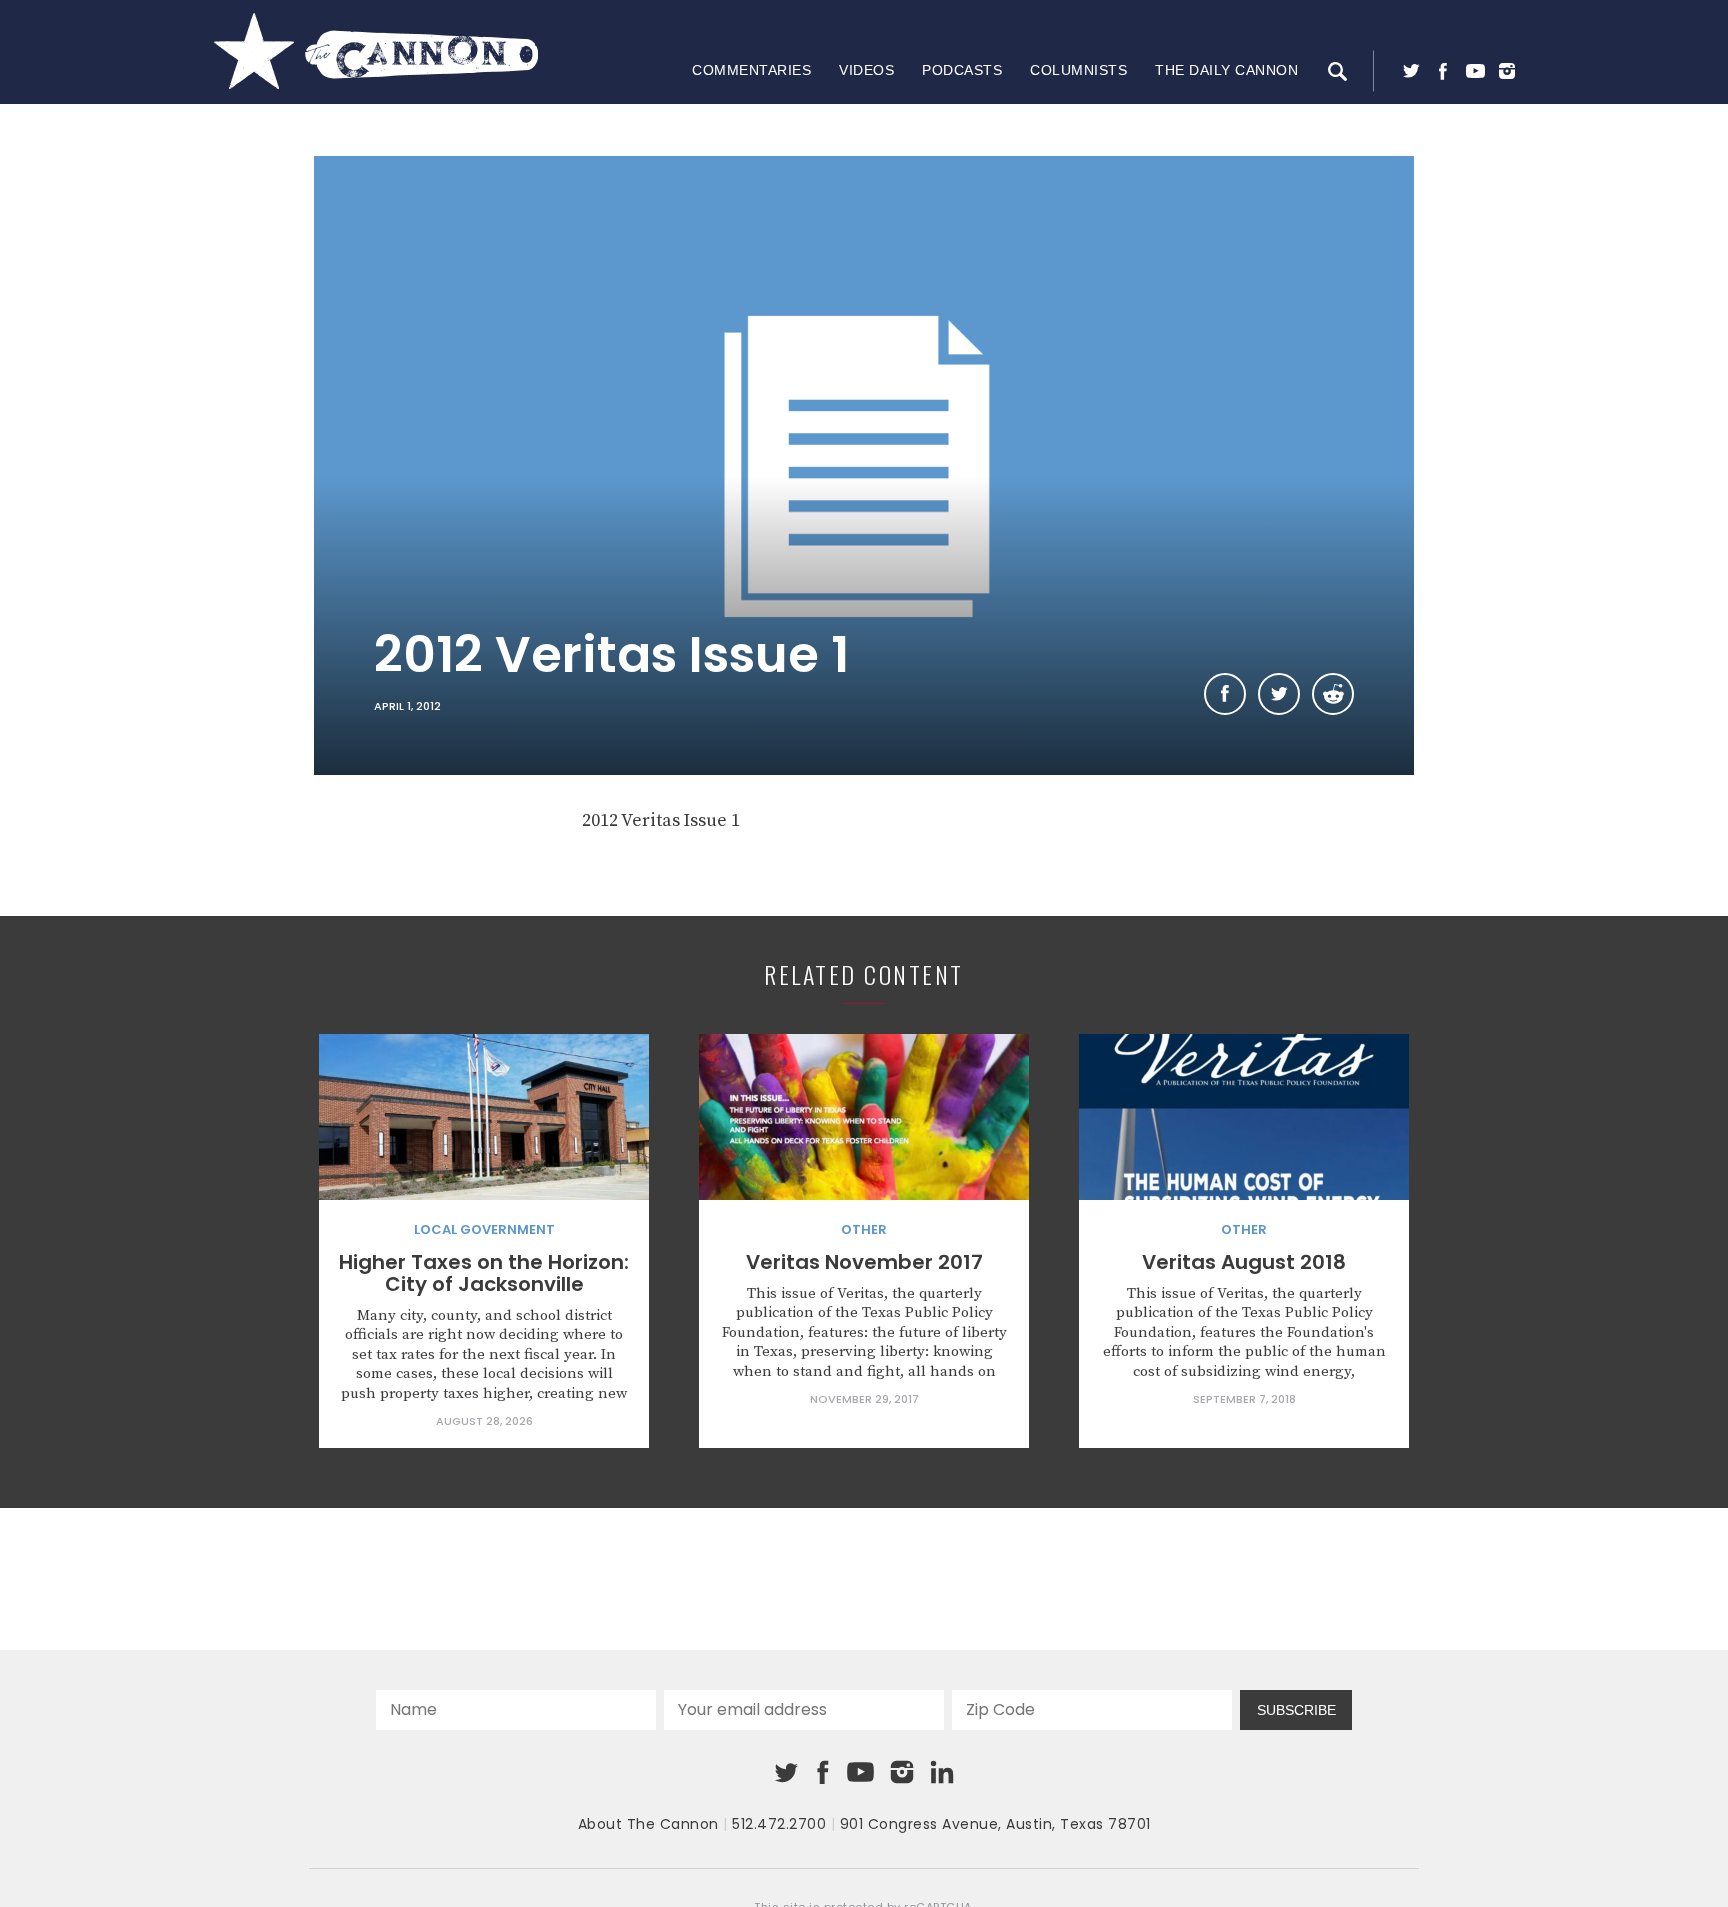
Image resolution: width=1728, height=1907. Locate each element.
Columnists (1078, 70)
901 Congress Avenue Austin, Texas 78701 (995, 1824)
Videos (866, 70)
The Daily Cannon (1226, 70)
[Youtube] (1475, 71)
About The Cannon (648, 1824)
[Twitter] (1411, 71)
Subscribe (1296, 1710)
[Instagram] (1507, 71)
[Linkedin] (942, 1772)
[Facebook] (1443, 71)
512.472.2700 (779, 1824)
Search (1337, 71)
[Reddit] (1333, 694)
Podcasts (962, 70)
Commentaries (751, 70)
